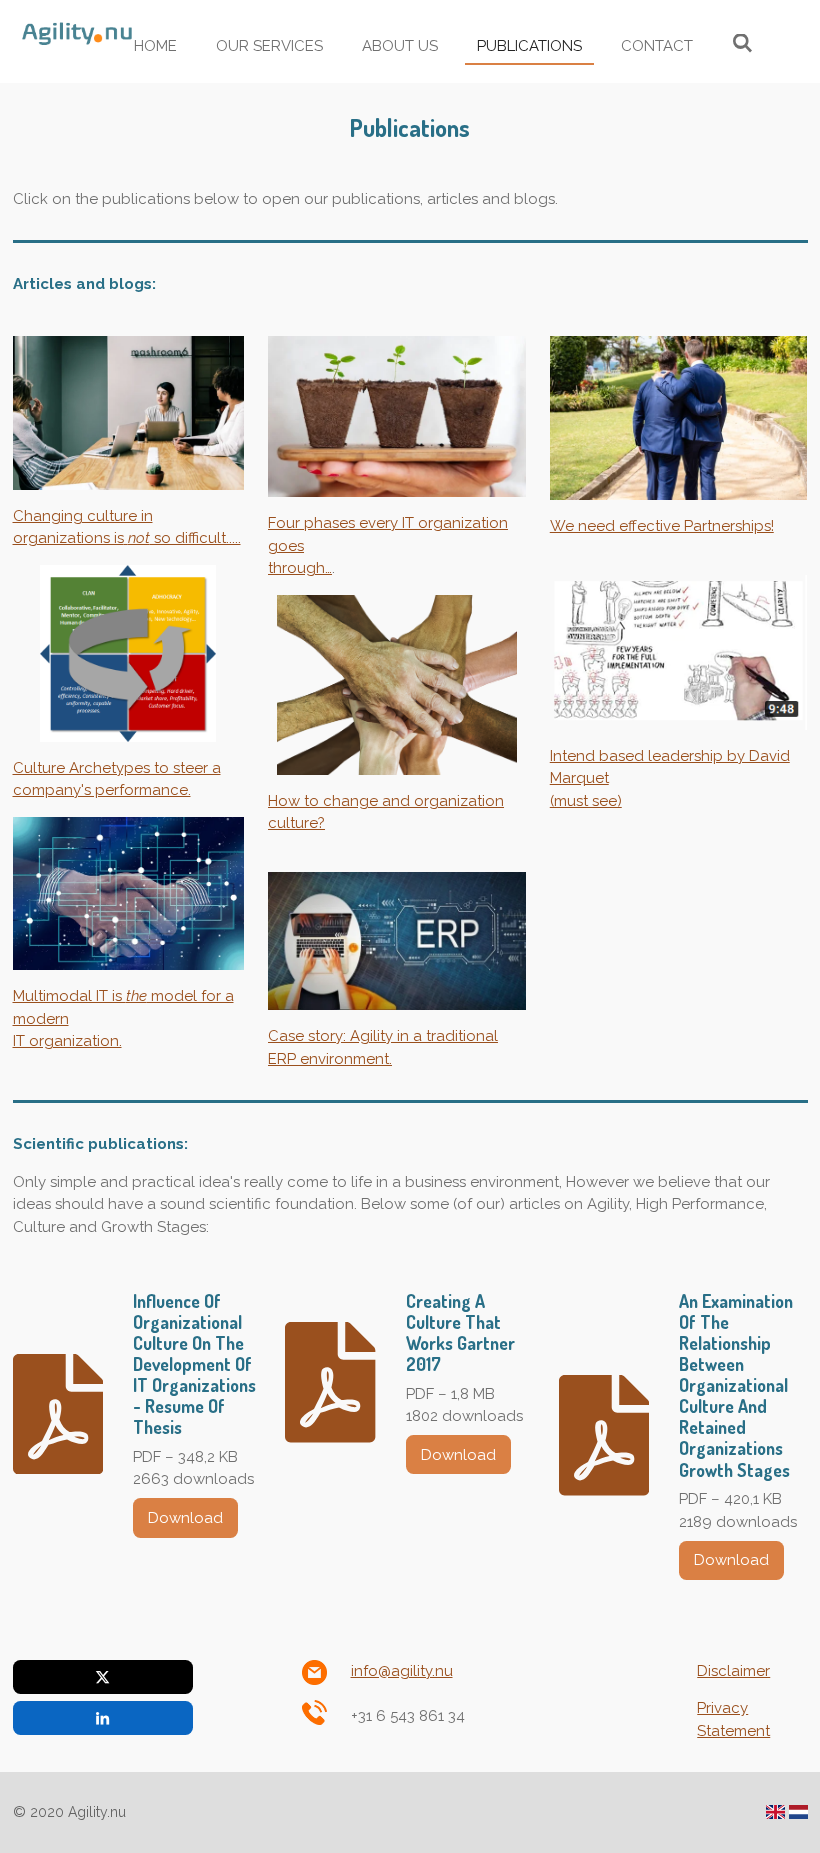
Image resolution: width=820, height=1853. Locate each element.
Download (185, 1518)
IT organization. (67, 1041)
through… (300, 568)
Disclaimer (733, 1671)
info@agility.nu (402, 1671)
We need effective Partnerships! (662, 526)
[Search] (742, 44)
